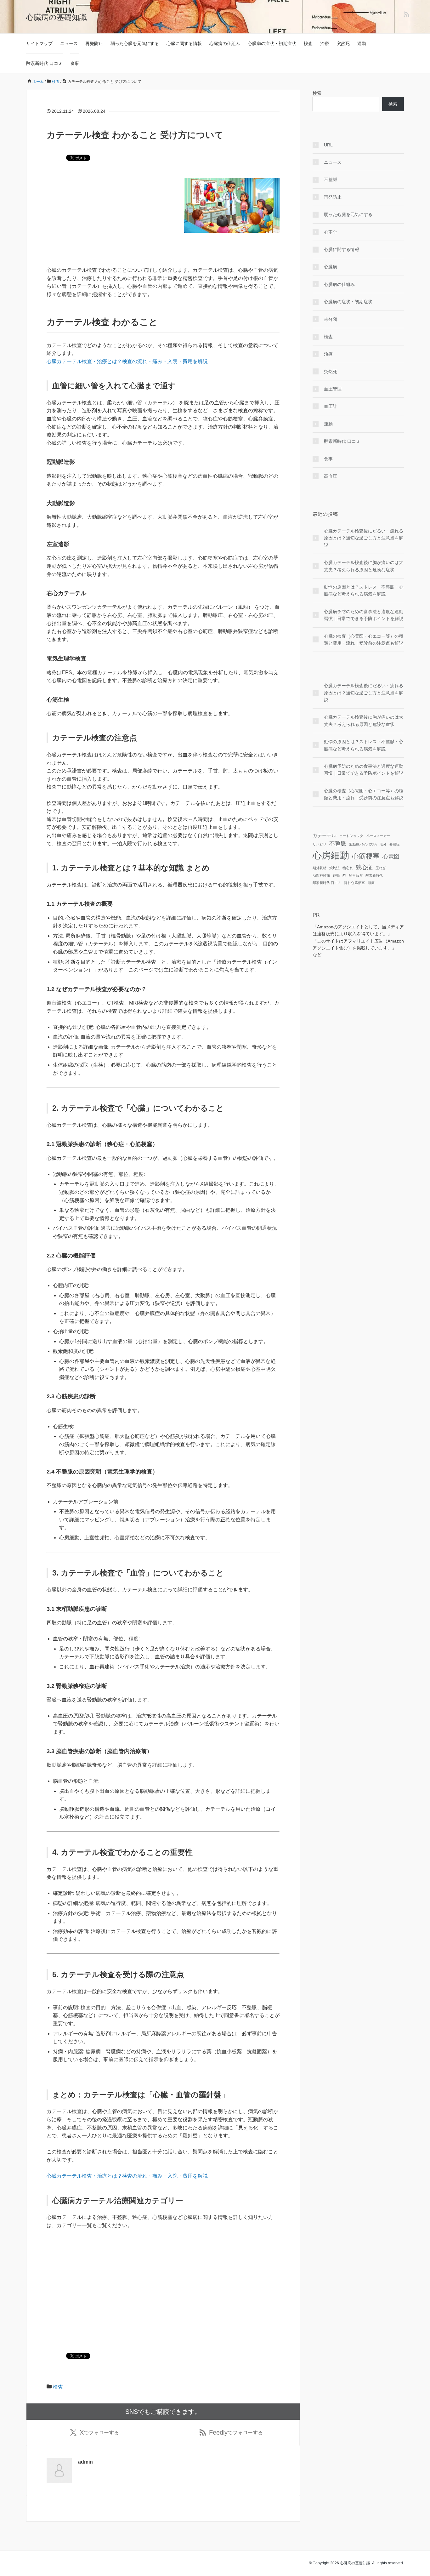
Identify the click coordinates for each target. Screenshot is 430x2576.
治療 (325, 43)
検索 (317, 93)
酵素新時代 (374, 875)
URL (328, 145)
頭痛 (371, 883)
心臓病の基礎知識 (57, 17)
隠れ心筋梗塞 (354, 883)
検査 (308, 43)
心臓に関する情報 (184, 43)
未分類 (331, 319)
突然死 (343, 43)
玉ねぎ (381, 868)
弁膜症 (395, 844)
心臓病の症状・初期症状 (272, 43)
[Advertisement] (163, 283)
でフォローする (99, 2432)
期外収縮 (320, 868)
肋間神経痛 (321, 875)
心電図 (391, 857)
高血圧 (331, 476)
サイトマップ (39, 43)
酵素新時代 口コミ (44, 63)
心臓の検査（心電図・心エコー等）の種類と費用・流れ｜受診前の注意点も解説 (364, 640)
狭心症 (364, 867)
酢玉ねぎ (356, 875)
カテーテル (324, 835)
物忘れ (348, 868)
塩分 (383, 844)
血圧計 (331, 406)
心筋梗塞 (366, 856)
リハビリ (320, 844)
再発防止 (94, 43)
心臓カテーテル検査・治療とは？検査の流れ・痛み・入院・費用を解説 (127, 361)
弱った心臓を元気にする (135, 43)
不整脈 (331, 180)
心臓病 (331, 267)
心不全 (331, 232)
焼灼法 (334, 868)
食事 (75, 63)
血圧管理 (333, 389)
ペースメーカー (378, 836)
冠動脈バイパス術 (363, 844)
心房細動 (331, 855)
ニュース (69, 43)
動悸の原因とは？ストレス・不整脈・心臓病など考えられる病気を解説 (364, 590)
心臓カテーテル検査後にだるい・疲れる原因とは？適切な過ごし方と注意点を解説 (364, 538)
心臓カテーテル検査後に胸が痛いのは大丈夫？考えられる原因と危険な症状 (364, 566)
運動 (362, 43)
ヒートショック (351, 836)
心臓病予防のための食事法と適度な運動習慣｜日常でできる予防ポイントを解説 (364, 615)
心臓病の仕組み (225, 43)
